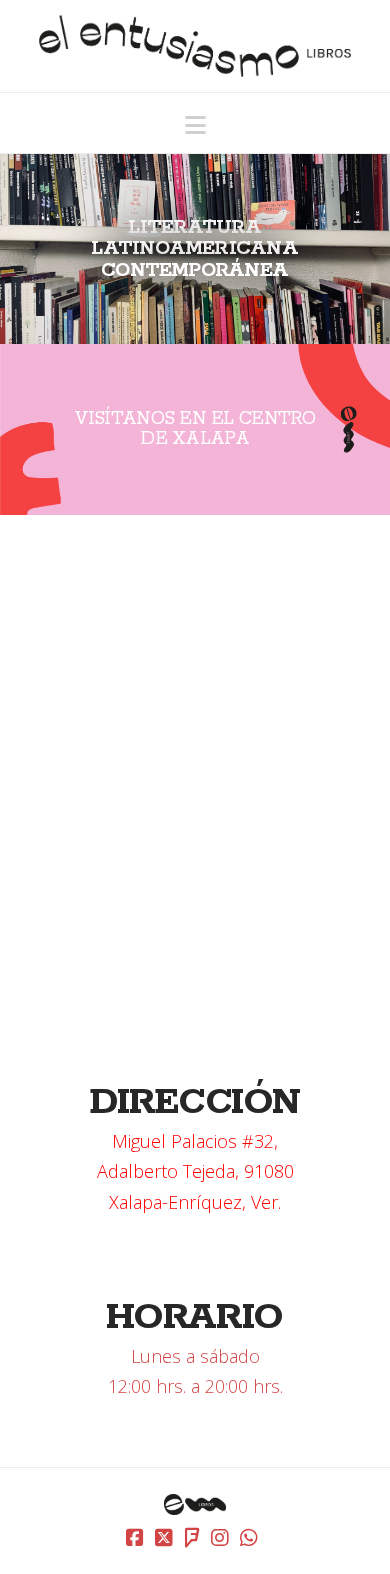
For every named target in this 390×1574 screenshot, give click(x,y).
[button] (195, 125)
